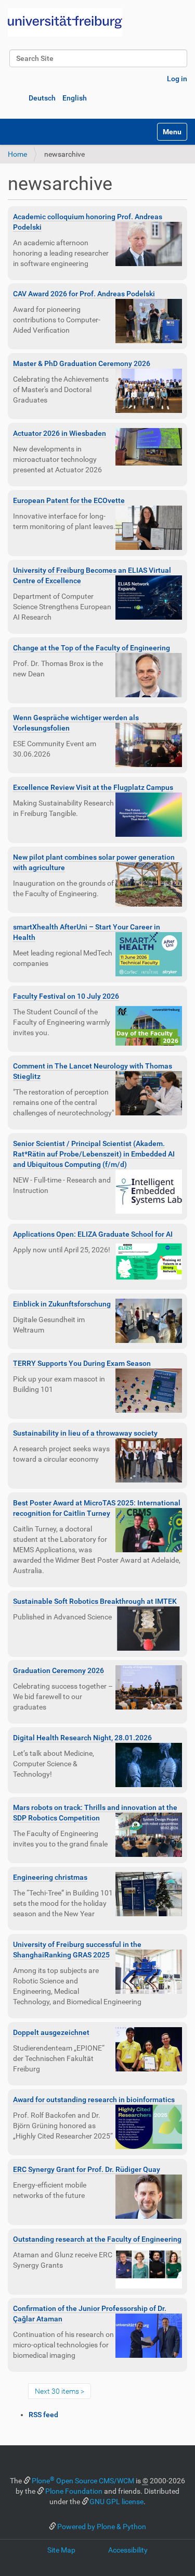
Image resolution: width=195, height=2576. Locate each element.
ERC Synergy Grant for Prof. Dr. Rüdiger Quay (87, 2169)
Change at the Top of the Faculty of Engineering (92, 648)
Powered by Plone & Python (102, 2527)
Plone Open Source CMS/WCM (83, 2481)
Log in (177, 79)
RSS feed (43, 2415)
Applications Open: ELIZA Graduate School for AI (93, 1234)
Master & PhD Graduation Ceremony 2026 (82, 363)
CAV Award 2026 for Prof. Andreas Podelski (84, 294)
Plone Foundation (74, 2491)
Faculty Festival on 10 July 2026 (66, 996)
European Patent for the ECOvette (69, 500)
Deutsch (42, 98)
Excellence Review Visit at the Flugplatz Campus (93, 787)
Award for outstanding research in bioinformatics (94, 2100)
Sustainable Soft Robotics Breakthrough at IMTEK (95, 1601)
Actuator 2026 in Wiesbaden (60, 433)
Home (17, 154)
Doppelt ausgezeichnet (51, 2032)
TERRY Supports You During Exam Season (82, 1363)
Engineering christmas (50, 1877)
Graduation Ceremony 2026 (58, 1670)
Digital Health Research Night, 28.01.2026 (82, 1738)
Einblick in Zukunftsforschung (62, 1304)
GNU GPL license (116, 2502)
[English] (65, 22)
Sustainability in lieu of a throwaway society (85, 1433)
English (75, 98)
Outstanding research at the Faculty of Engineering (97, 2239)
